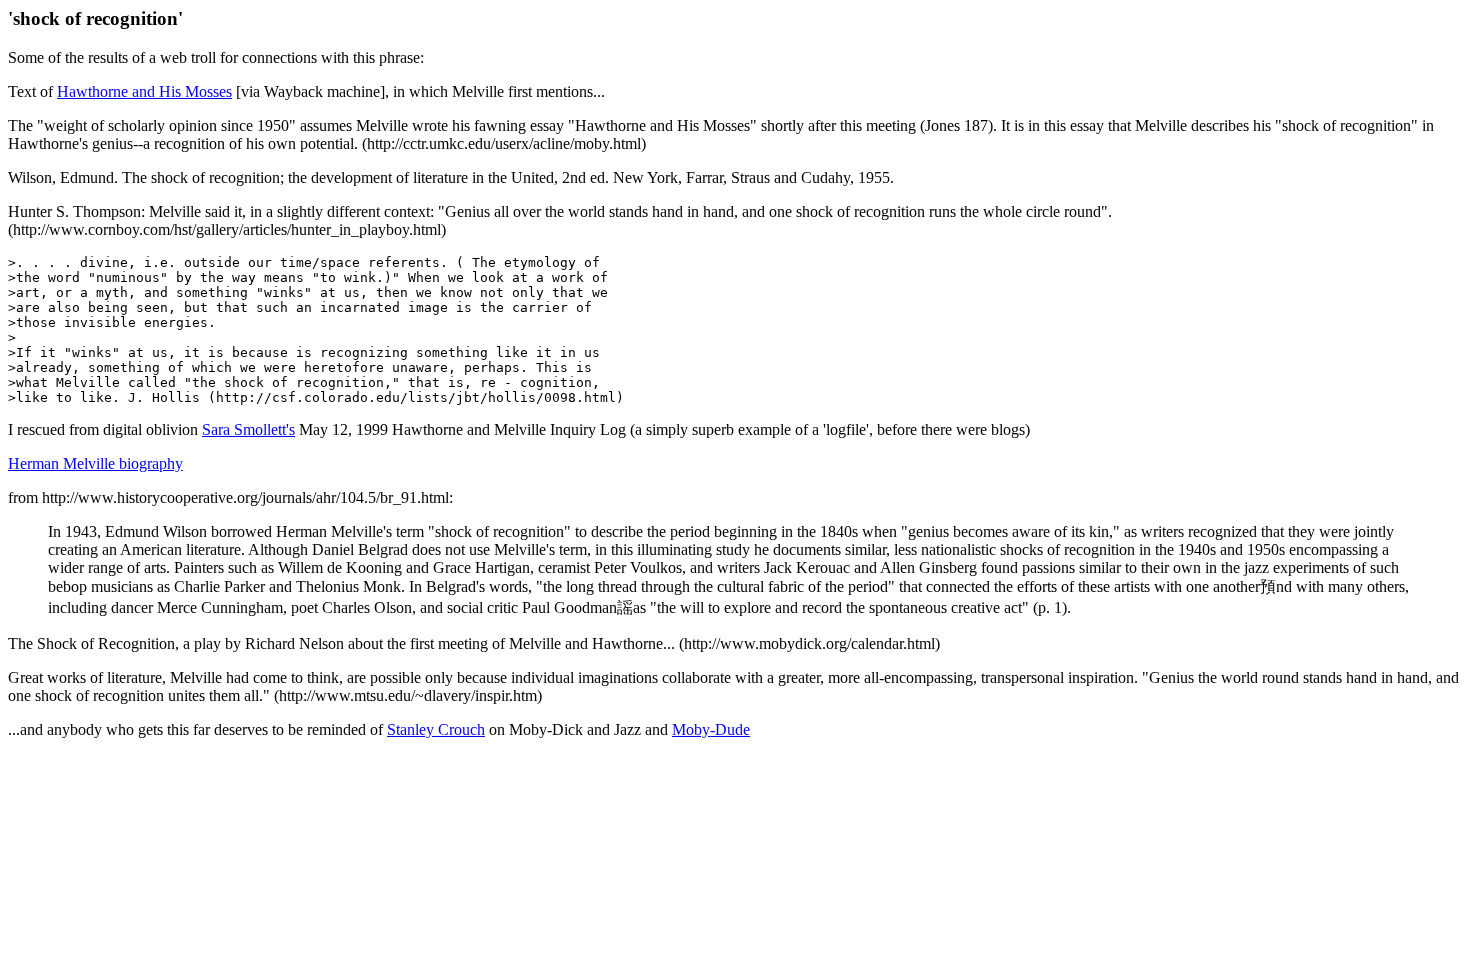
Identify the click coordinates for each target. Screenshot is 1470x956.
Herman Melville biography (95, 463)
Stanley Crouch (436, 729)
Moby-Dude (711, 729)
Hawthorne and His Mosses (144, 91)
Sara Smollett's (248, 429)
